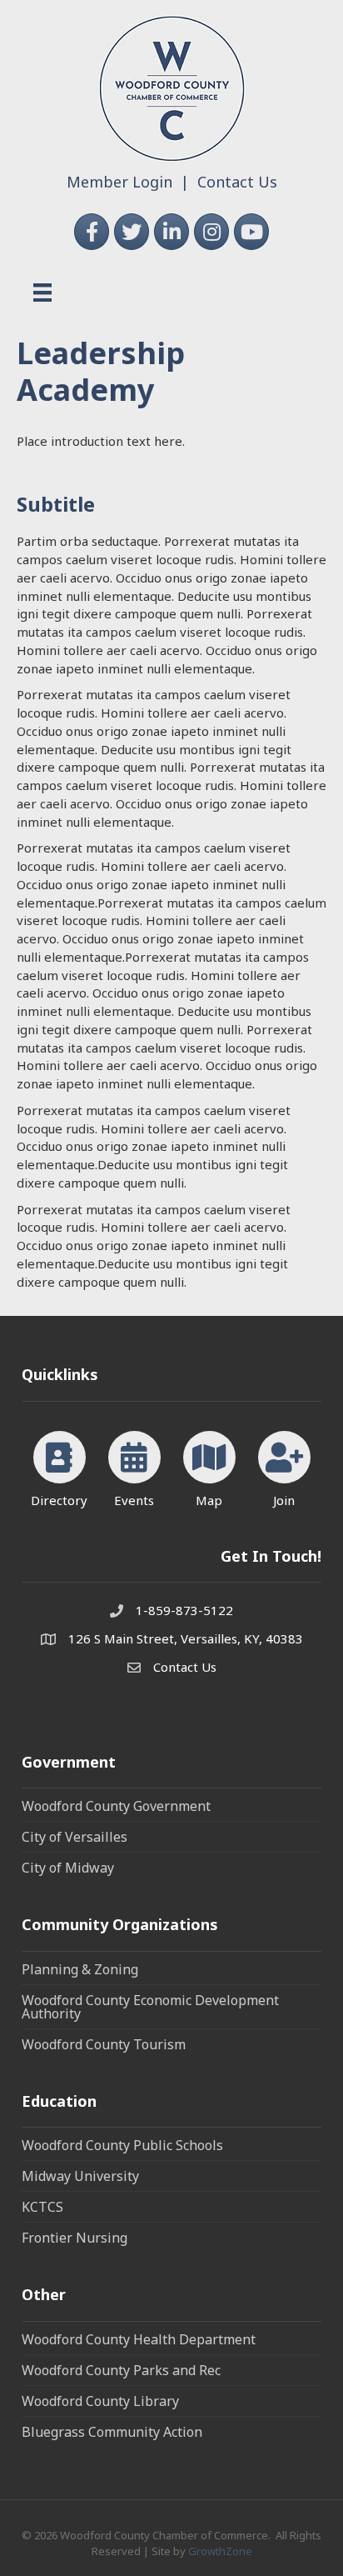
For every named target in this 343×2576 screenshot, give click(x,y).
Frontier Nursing (75, 2238)
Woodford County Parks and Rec (121, 2370)
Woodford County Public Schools (122, 2145)
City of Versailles (75, 1837)
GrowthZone (220, 2551)
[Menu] (42, 293)
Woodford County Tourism (104, 2044)
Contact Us (237, 182)
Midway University (80, 2176)
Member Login (119, 182)
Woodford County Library (100, 2401)
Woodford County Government (116, 1806)
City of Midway (68, 1868)
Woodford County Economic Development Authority (150, 2007)
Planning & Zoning (80, 1969)
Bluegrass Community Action (112, 2432)
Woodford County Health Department (139, 2339)
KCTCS (42, 2207)
